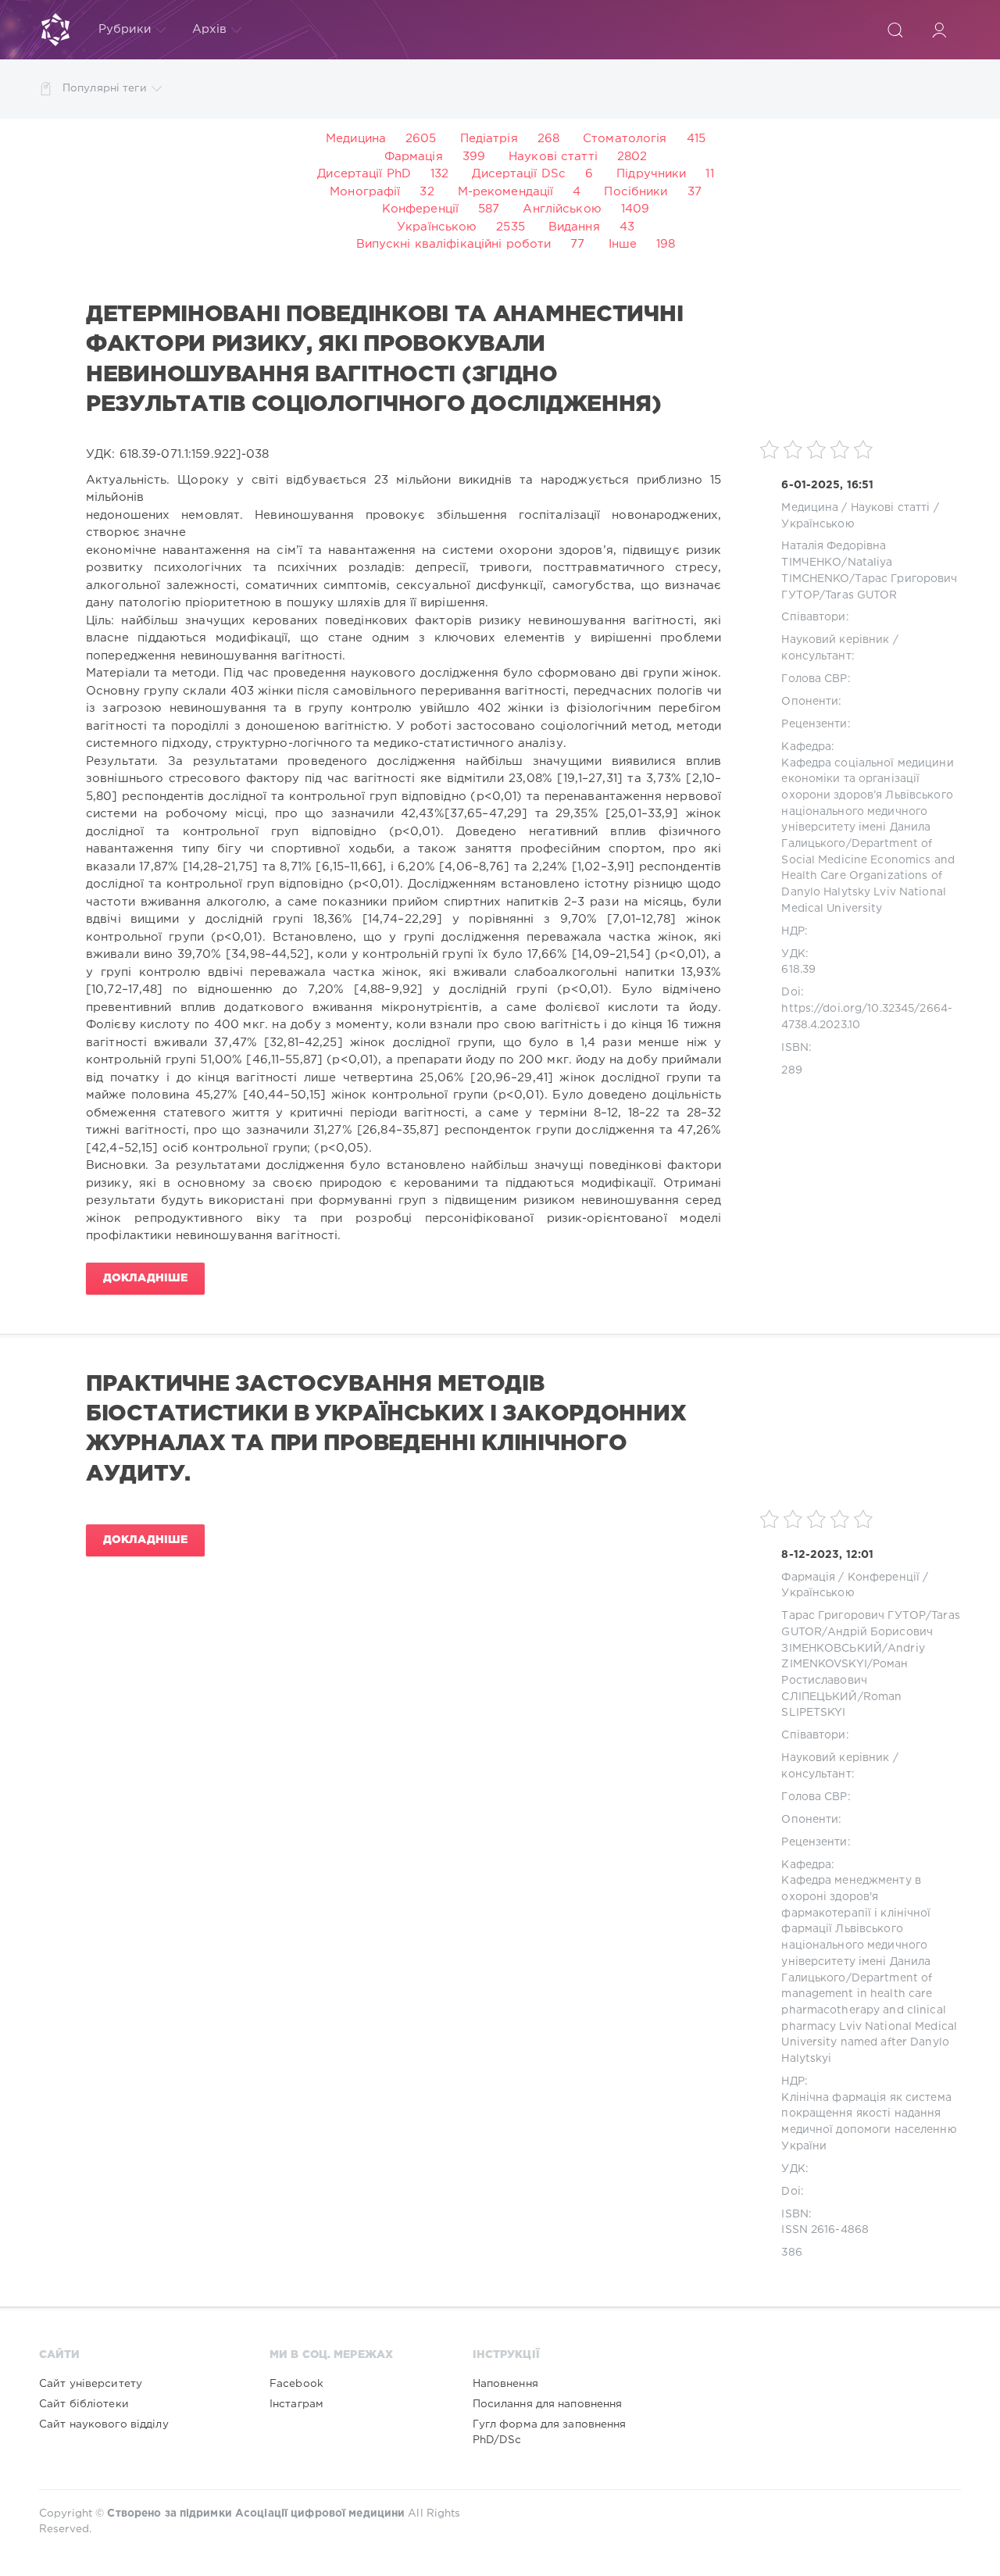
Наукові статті (553, 157)
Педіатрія (489, 139)
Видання (574, 227)
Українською (437, 227)
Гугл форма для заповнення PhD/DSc (550, 2432)
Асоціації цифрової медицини (320, 2513)
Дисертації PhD (364, 174)
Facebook (296, 2384)
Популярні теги (105, 88)
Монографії (365, 192)
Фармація (414, 157)
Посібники (636, 192)
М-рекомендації (506, 192)
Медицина (356, 139)
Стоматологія (625, 139)
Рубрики (125, 29)
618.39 (798, 970)
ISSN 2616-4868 (825, 2230)
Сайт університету (91, 2384)
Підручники (651, 174)
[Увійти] (939, 30)
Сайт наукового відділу (104, 2424)
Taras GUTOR (861, 595)
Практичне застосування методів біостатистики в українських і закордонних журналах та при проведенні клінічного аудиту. (386, 1429)
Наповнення (505, 2384)
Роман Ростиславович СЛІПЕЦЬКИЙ (845, 1680)
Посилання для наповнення (548, 2404)
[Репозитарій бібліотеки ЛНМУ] (55, 30)
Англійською (562, 209)
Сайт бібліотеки (84, 2404)
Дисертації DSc (519, 174)
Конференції (420, 209)
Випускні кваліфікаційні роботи (454, 244)
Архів (210, 29)
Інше (623, 244)
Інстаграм (296, 2404)
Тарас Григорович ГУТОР (854, 1616)
